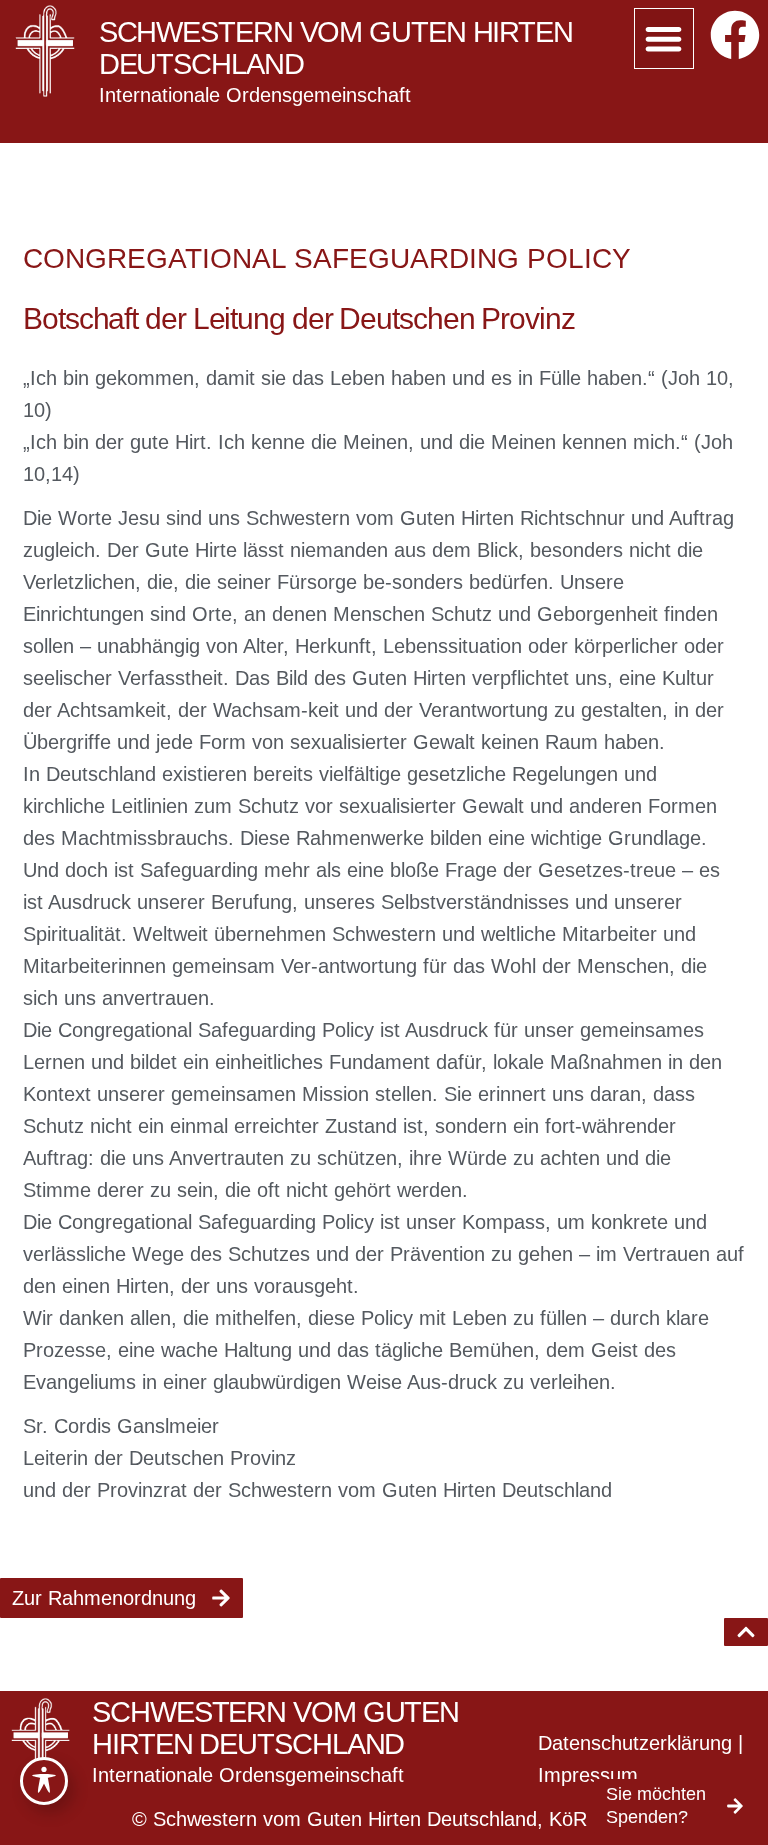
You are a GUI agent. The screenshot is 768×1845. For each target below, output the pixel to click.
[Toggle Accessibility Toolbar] (44, 1781)
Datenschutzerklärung (635, 1743)
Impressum (588, 1775)
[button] (664, 38)
